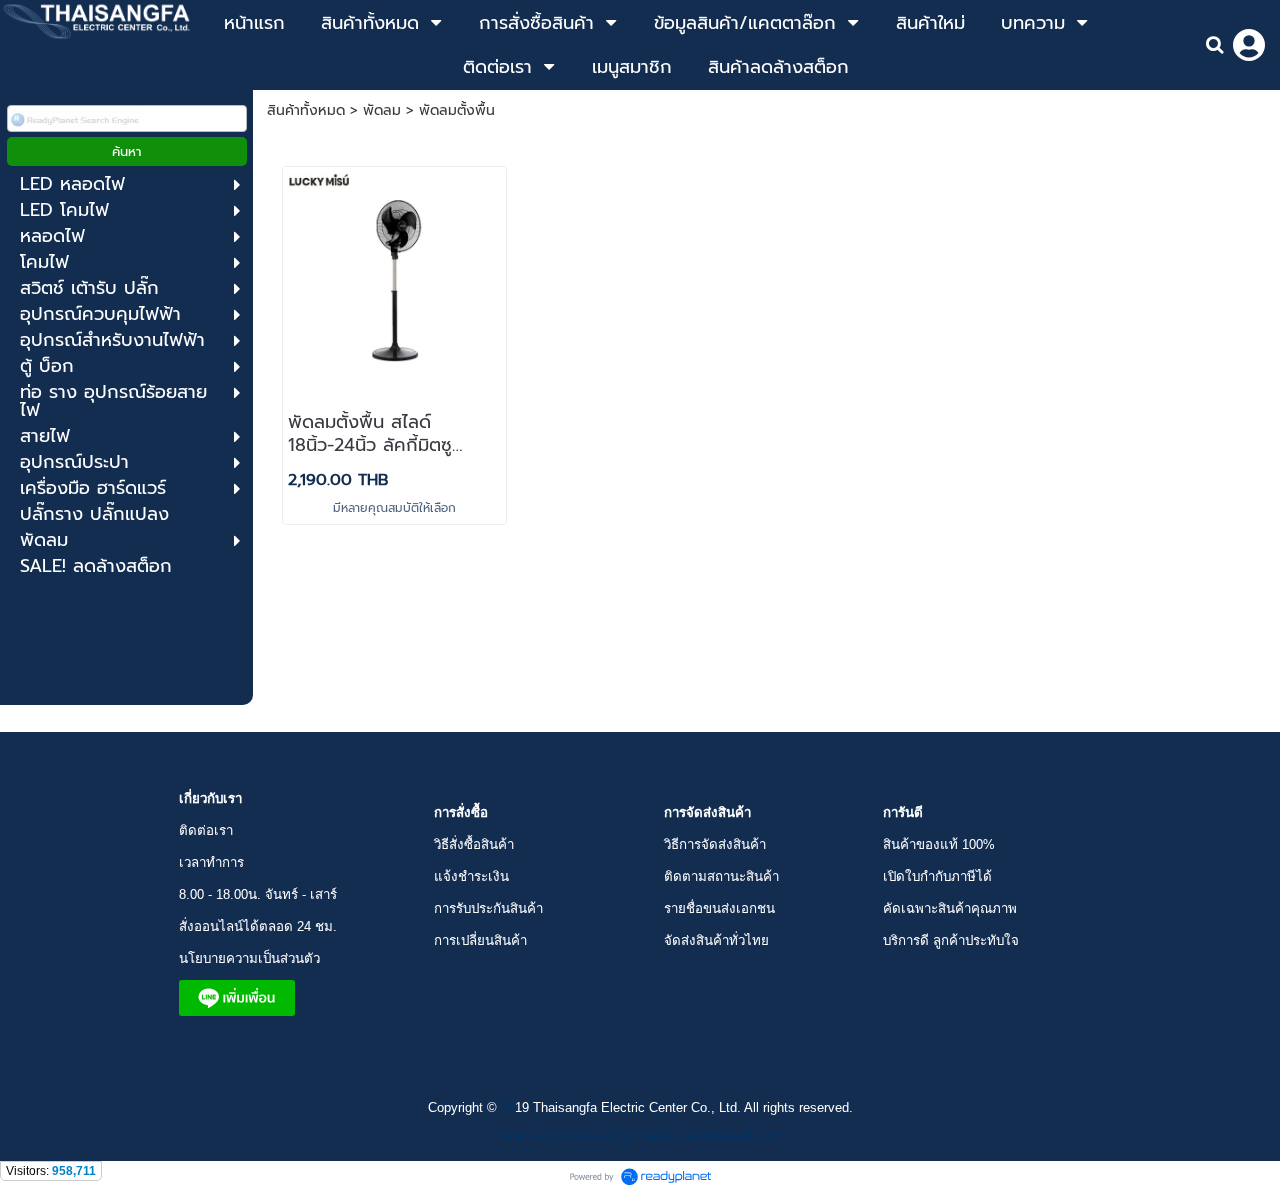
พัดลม (382, 110)
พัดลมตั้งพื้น (457, 110)
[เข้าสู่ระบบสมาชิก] (1249, 45)
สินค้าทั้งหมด (306, 110)
